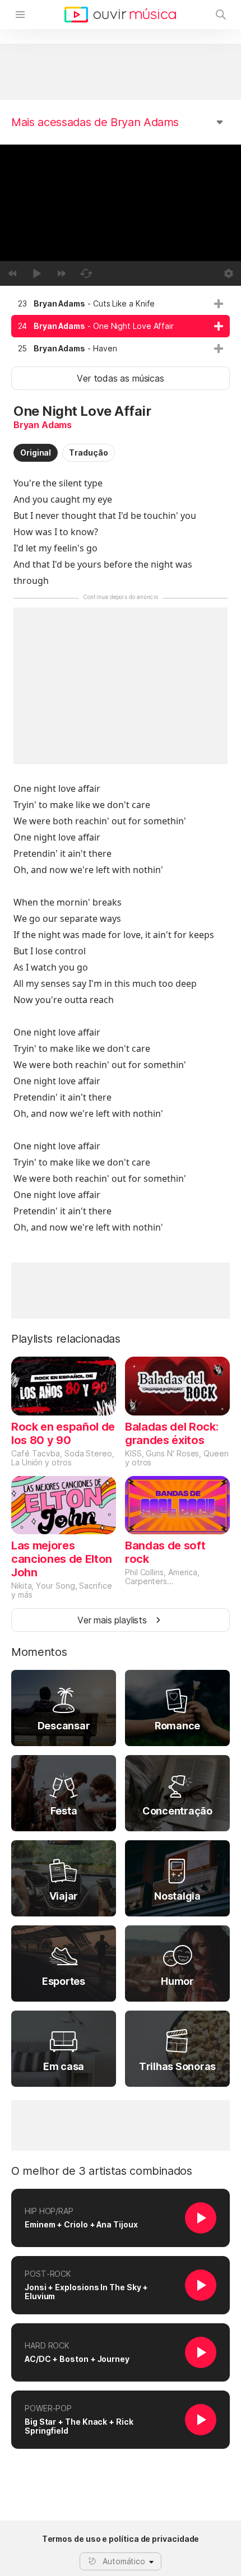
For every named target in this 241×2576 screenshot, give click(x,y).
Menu (20, 15)
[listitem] (121, 304)
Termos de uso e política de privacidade (121, 2539)
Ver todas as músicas (120, 378)
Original (36, 452)
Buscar (221, 15)
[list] (121, 326)
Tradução (88, 452)
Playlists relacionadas (66, 1339)
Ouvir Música (120, 15)
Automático (124, 2561)
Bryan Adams (43, 425)
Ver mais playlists (112, 1620)
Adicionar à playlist (219, 304)
